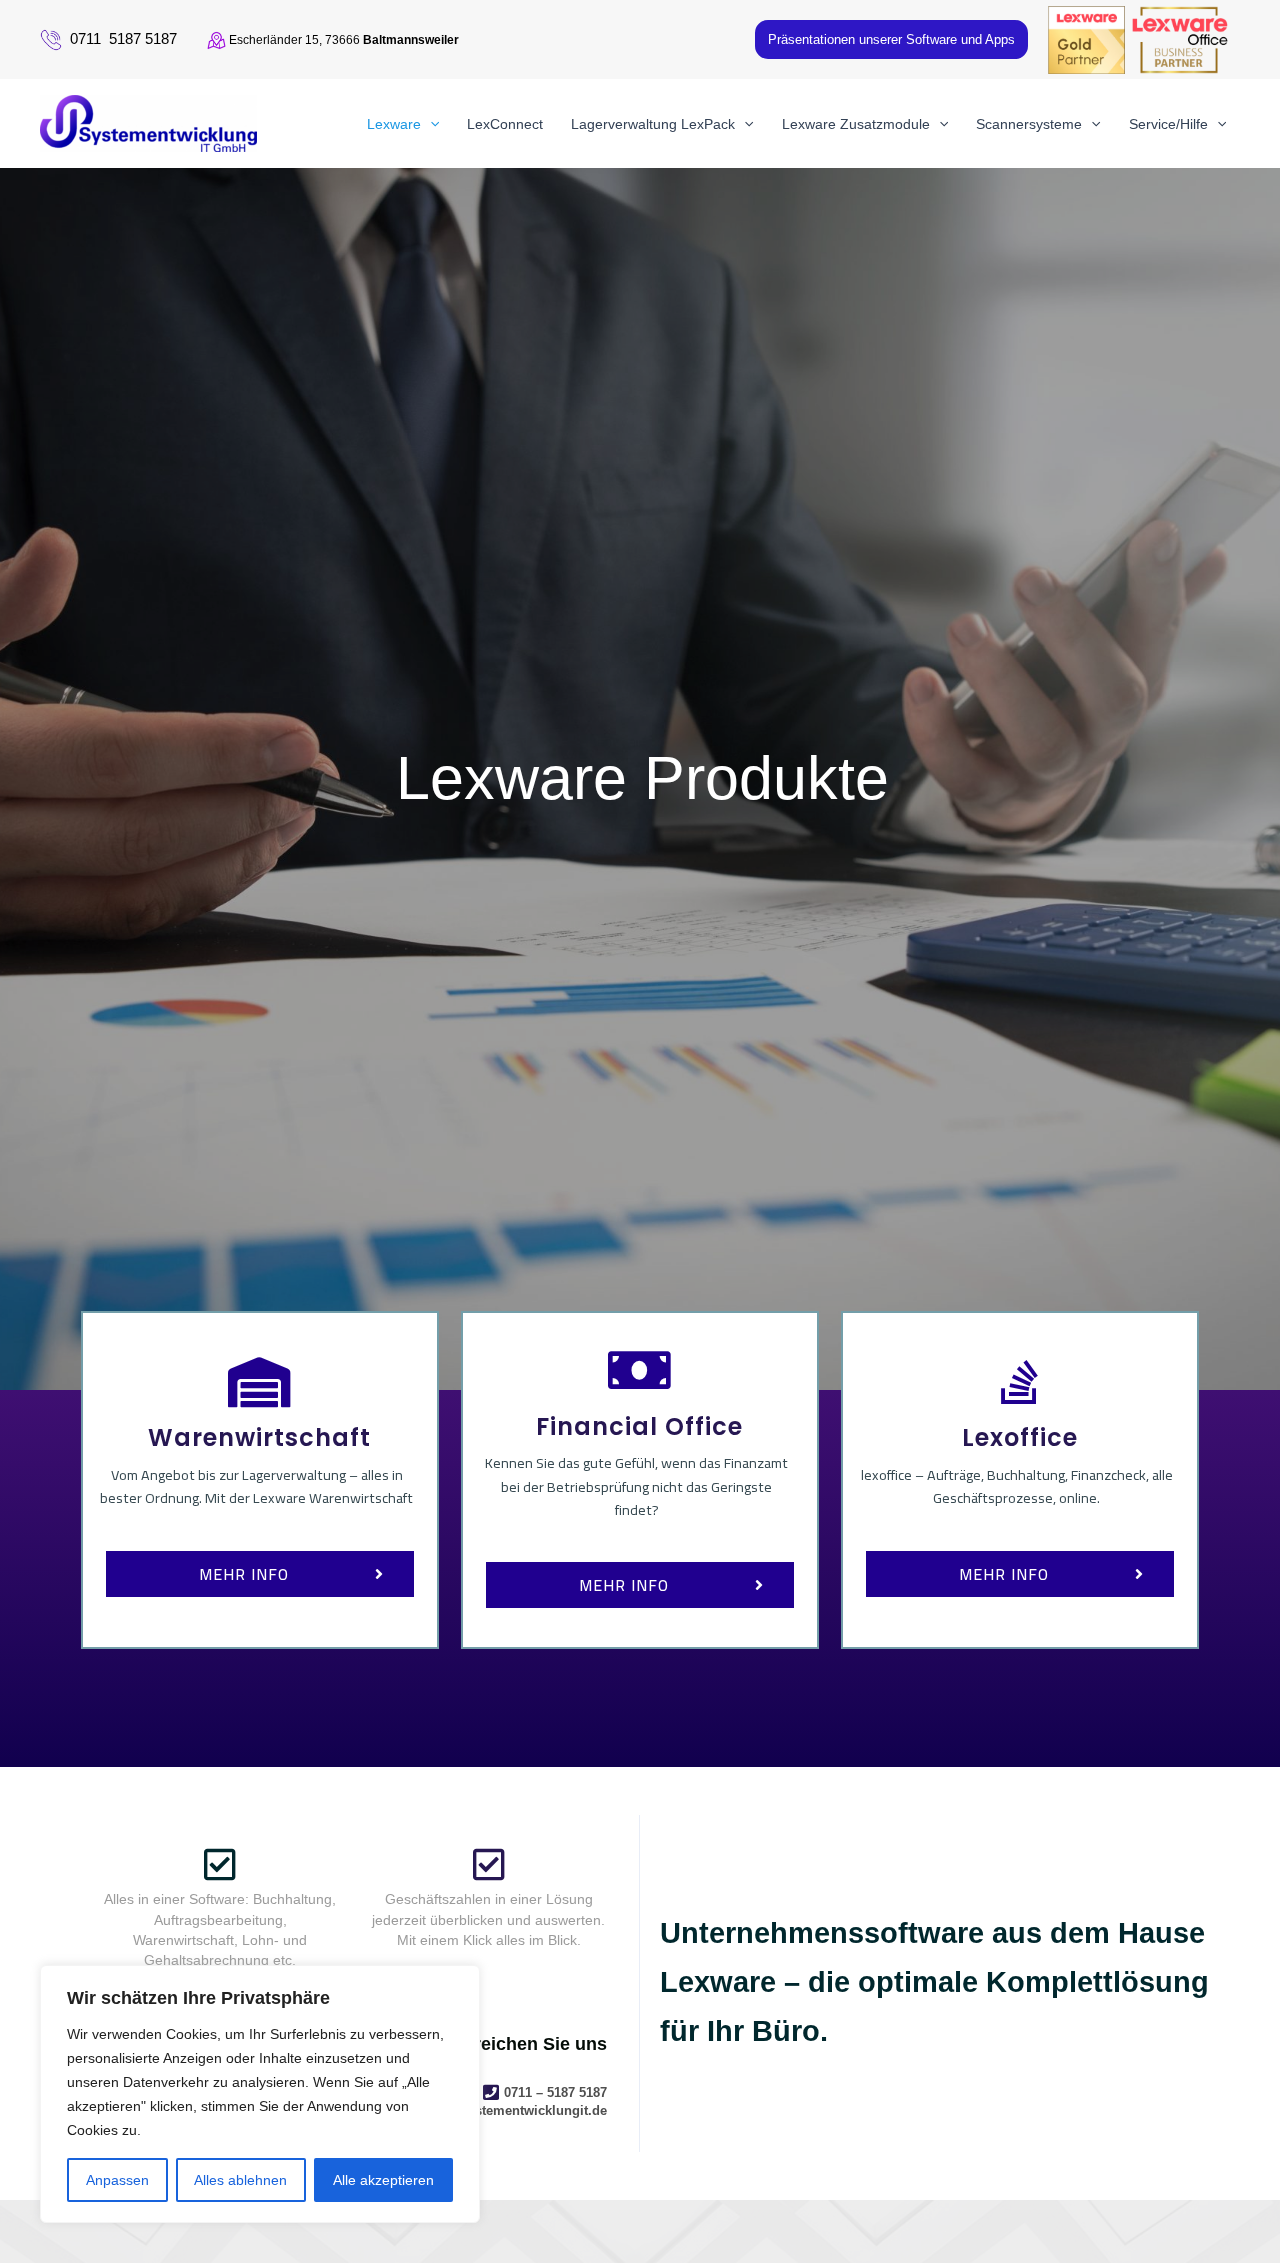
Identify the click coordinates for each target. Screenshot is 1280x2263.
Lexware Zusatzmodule (856, 124)
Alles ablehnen (240, 2180)
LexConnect (505, 124)
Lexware (394, 124)
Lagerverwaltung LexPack (653, 124)
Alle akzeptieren (383, 2180)
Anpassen (117, 2180)
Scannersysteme (1029, 124)
